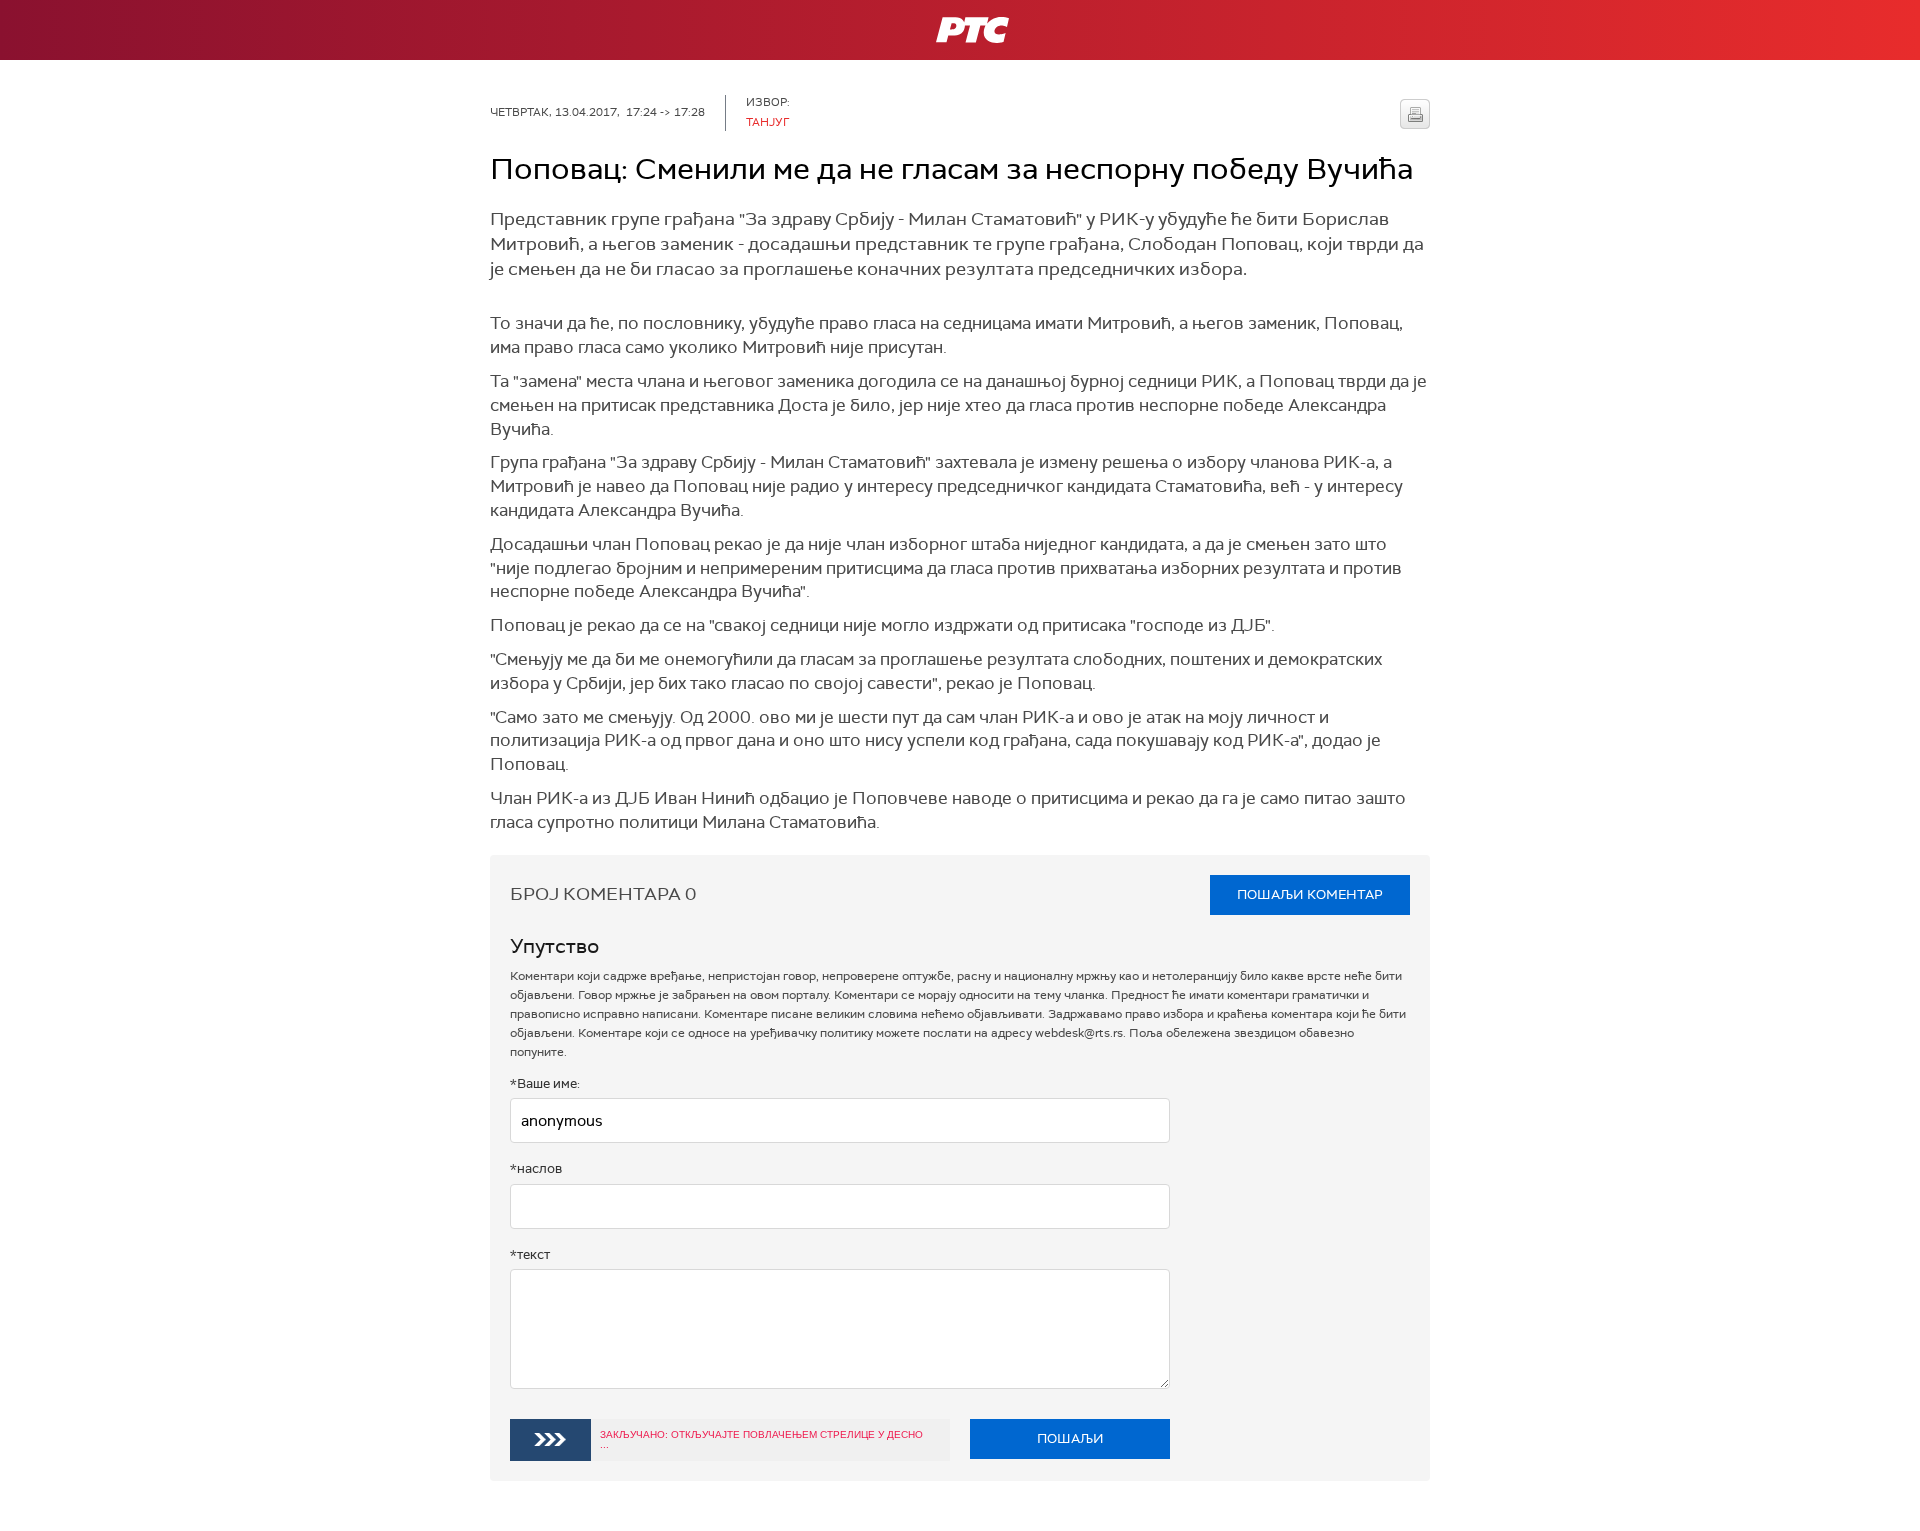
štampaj (1415, 114)
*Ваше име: (545, 1083)
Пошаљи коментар (1310, 894)
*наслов (536, 1168)
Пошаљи (1070, 1438)
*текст (530, 1254)
